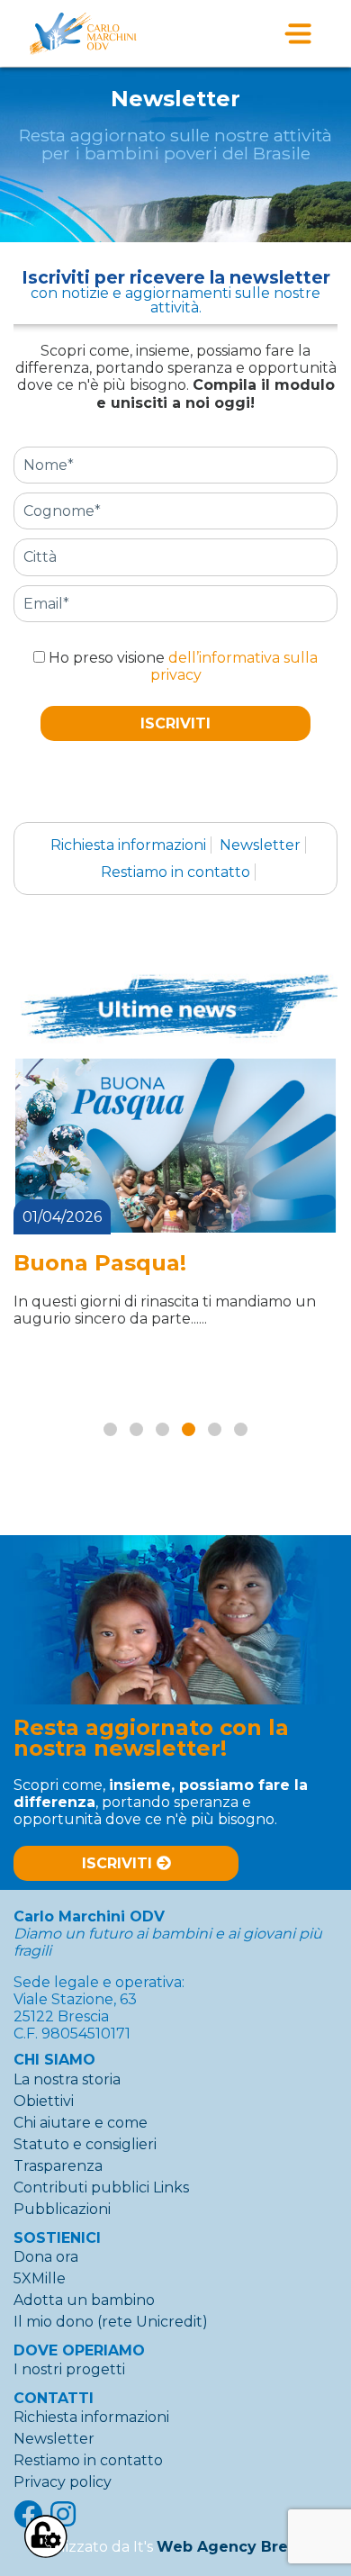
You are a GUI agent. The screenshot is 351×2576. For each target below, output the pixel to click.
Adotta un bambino (84, 2300)
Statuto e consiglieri (85, 2144)
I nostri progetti (69, 2369)
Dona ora (46, 2257)
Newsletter (260, 845)
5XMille (40, 2278)
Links (171, 2187)
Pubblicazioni (62, 2209)
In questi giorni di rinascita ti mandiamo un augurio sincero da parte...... (165, 1310)
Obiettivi (44, 2101)
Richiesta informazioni (128, 845)
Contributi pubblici (81, 2187)
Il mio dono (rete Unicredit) (111, 2322)
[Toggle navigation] (298, 33)
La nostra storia (67, 2079)
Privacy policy (63, 2482)
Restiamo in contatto (175, 872)
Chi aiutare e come (81, 2123)
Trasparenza (58, 2166)
